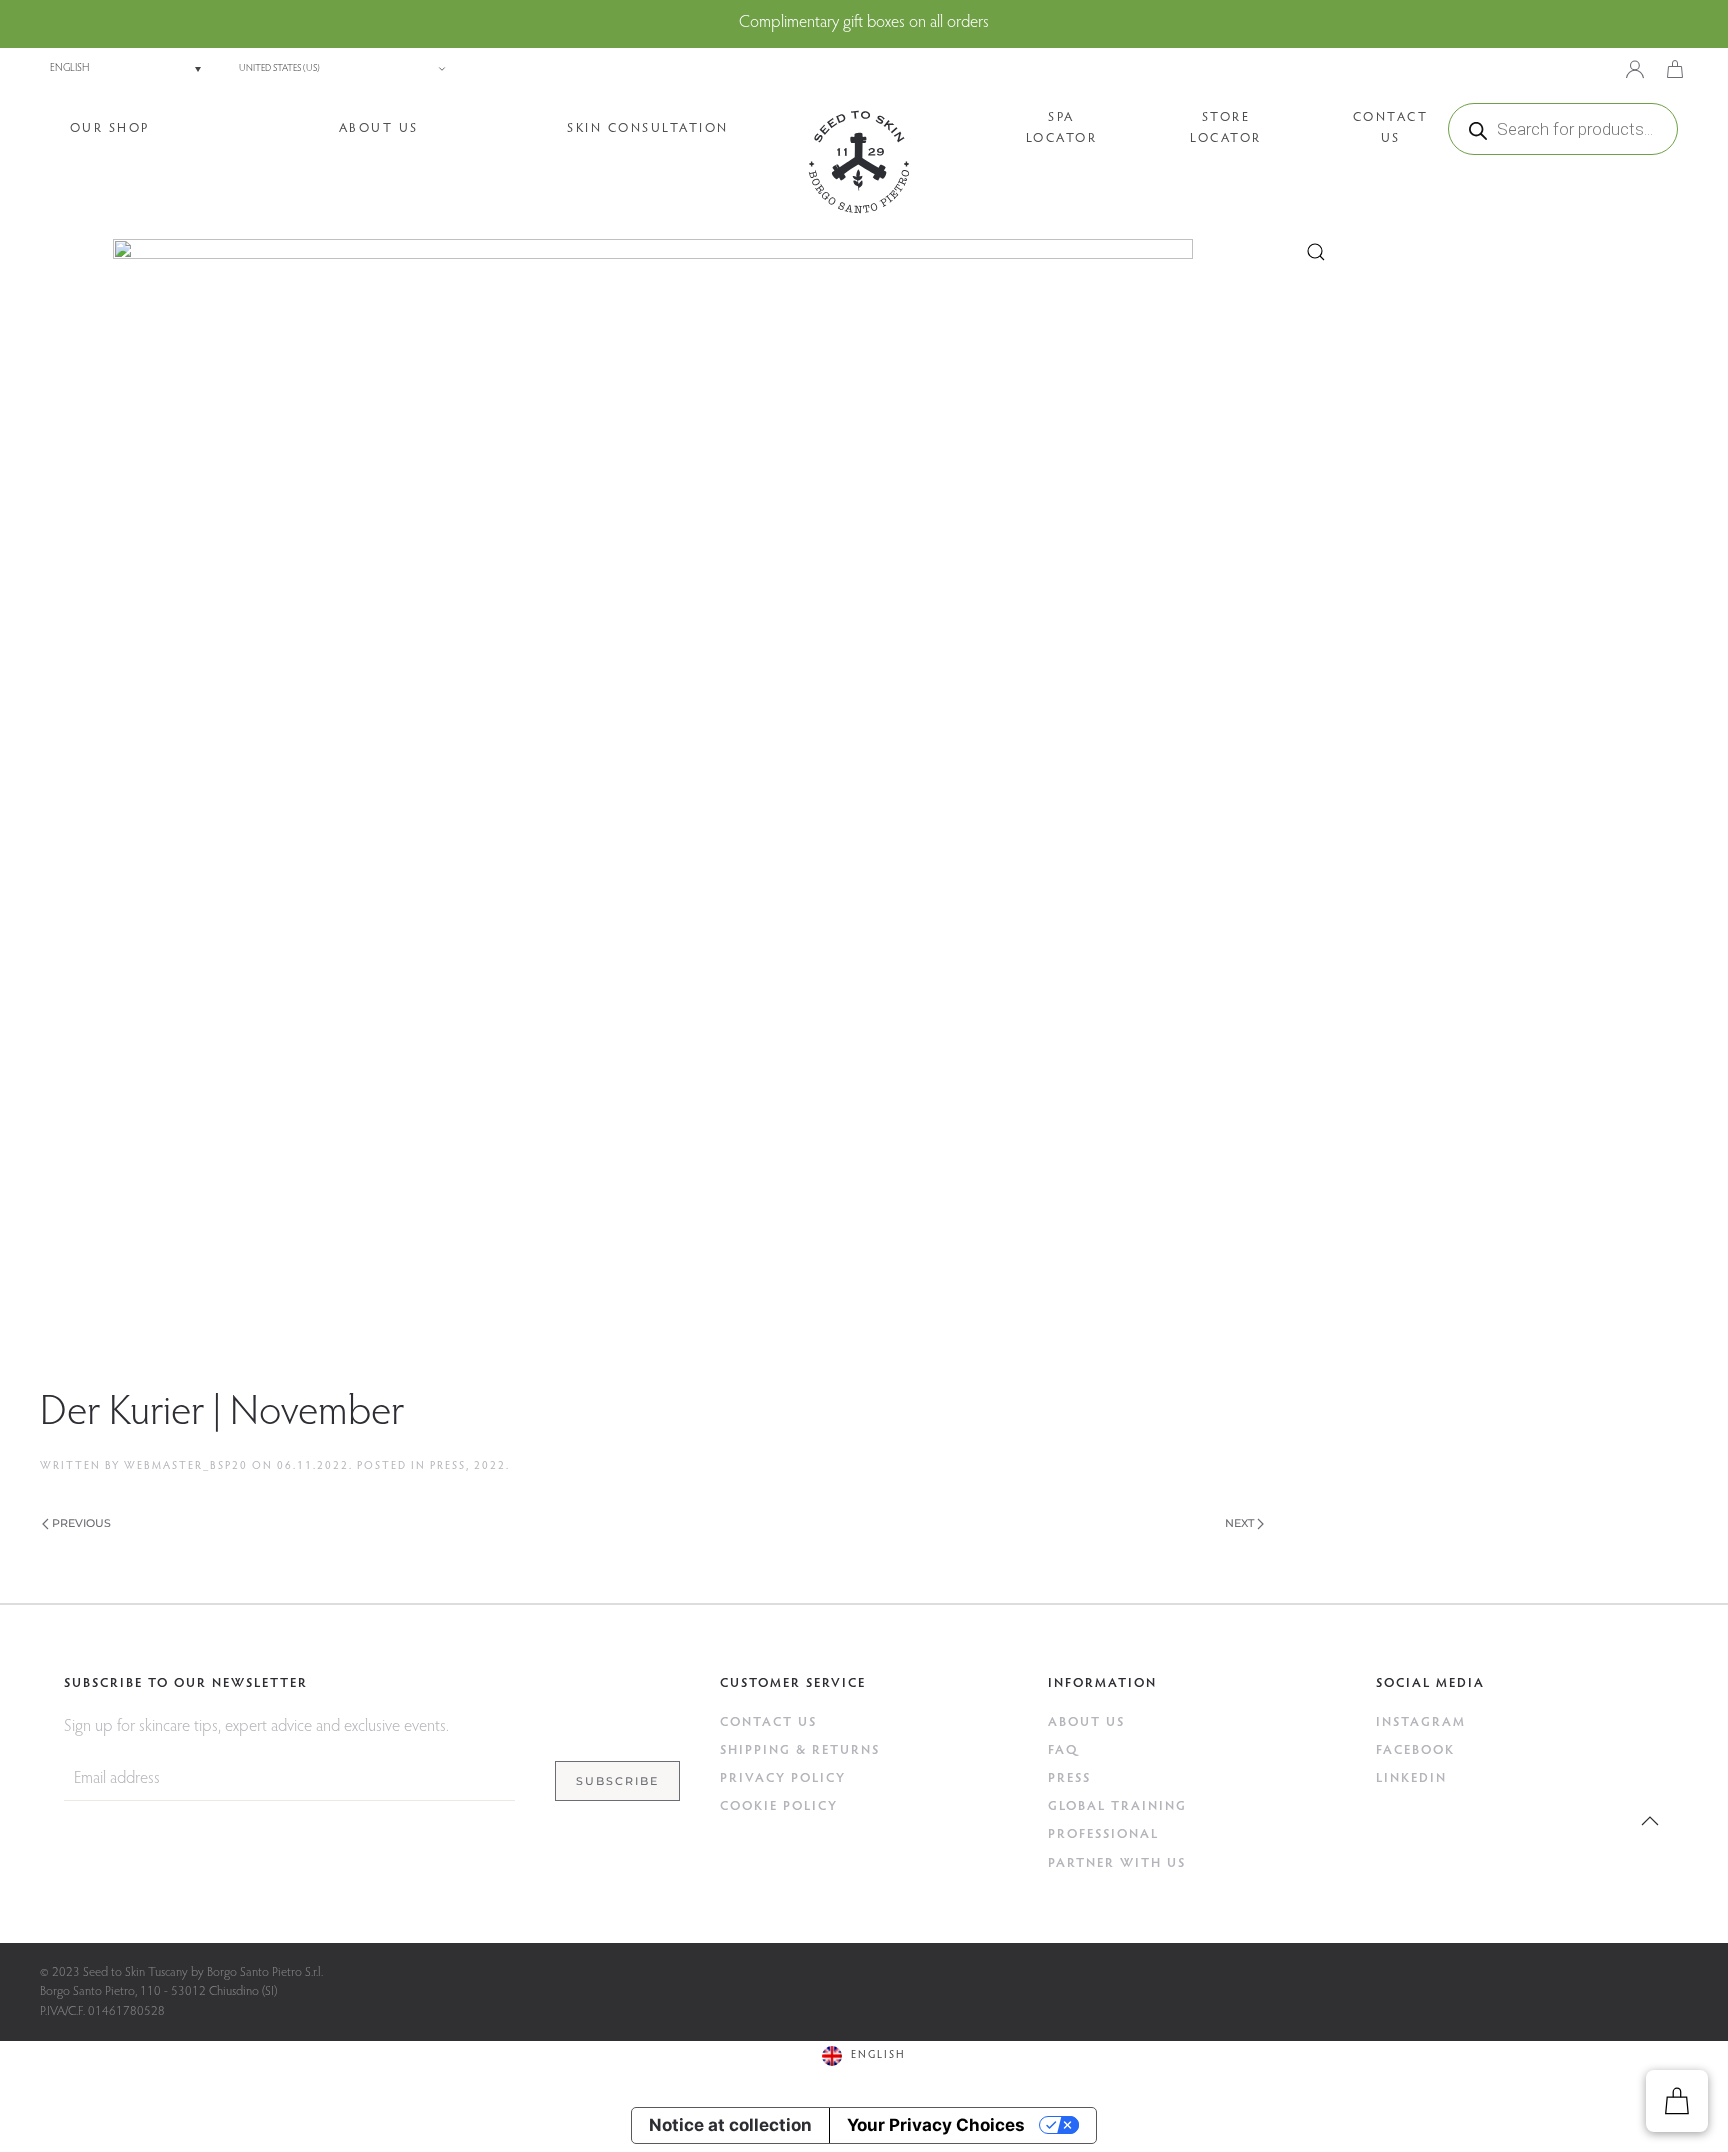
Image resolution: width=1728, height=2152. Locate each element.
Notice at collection (730, 2125)
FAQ (1063, 1750)
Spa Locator (1062, 128)
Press (448, 1466)
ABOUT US (1086, 1722)
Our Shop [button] (110, 128)
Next (1239, 1523)
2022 (490, 1466)
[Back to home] (859, 161)
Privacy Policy (783, 1778)
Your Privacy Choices (936, 2125)
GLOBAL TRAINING (1117, 1806)
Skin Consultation (648, 128)
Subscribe (617, 1781)
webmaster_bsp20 (186, 1466)
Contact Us (1391, 128)
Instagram (1421, 1722)
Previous (81, 1523)
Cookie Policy (779, 1806)
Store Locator (1226, 128)
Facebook (1415, 1750)
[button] (1650, 1821)
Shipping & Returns (800, 1750)
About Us (379, 128)
